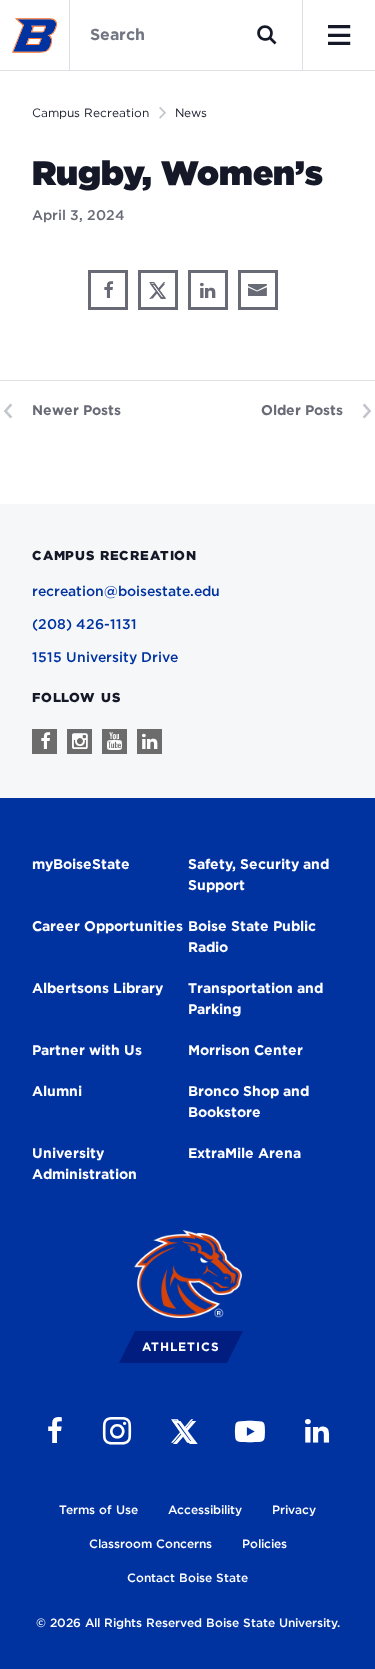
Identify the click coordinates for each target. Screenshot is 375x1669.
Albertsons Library (97, 988)
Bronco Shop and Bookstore (248, 1101)
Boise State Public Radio (252, 936)
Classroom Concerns (150, 1543)
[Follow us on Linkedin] (149, 741)
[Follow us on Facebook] (44, 741)
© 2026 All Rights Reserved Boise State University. (188, 1622)
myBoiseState (81, 864)
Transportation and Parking (255, 998)
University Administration (84, 1163)
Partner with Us (87, 1050)
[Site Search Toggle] (267, 35)
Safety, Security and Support (258, 874)
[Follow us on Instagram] (79, 741)
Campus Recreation (90, 112)
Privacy (294, 1509)
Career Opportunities (107, 926)
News (191, 112)
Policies (264, 1543)
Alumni (57, 1091)
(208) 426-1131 (84, 624)
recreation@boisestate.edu (126, 591)
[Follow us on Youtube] (114, 741)
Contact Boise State (187, 1577)
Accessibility (205, 1509)
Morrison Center (245, 1050)
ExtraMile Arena (244, 1153)
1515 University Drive (105, 657)
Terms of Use (98, 1509)
